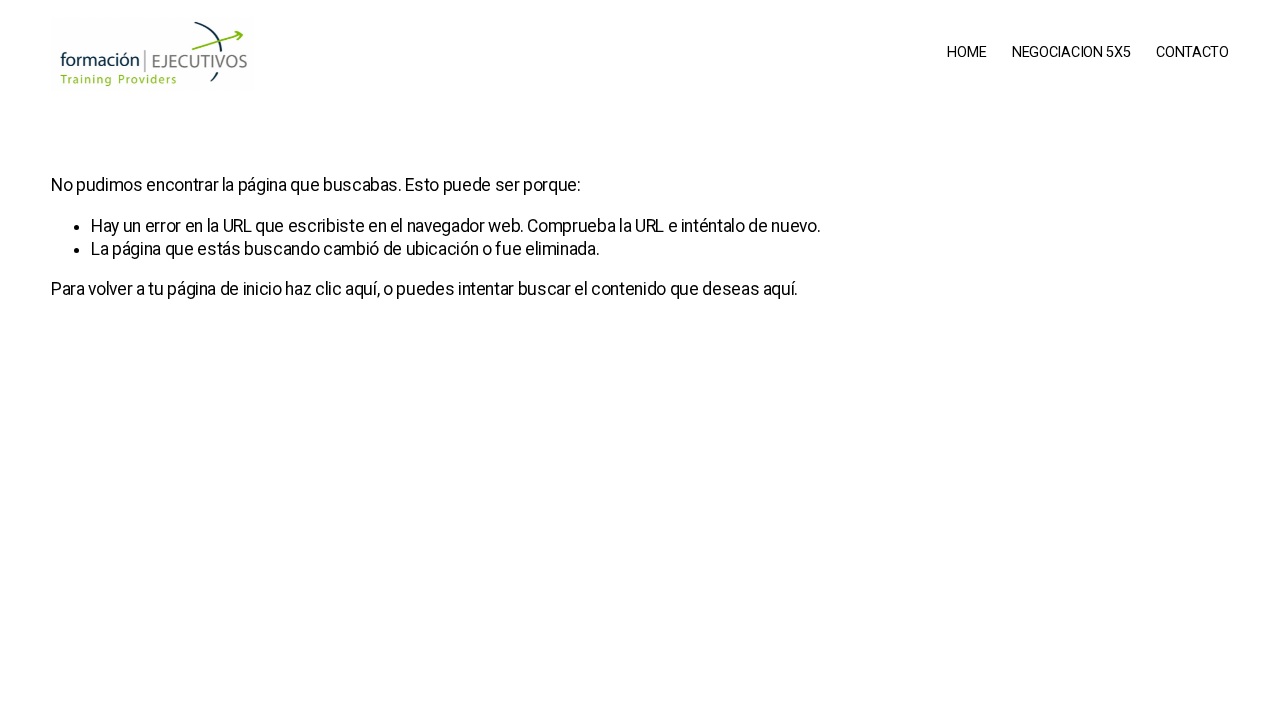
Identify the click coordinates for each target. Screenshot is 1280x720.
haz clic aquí (330, 289)
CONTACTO (1192, 52)
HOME (966, 52)
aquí (779, 289)
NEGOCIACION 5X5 (1071, 52)
